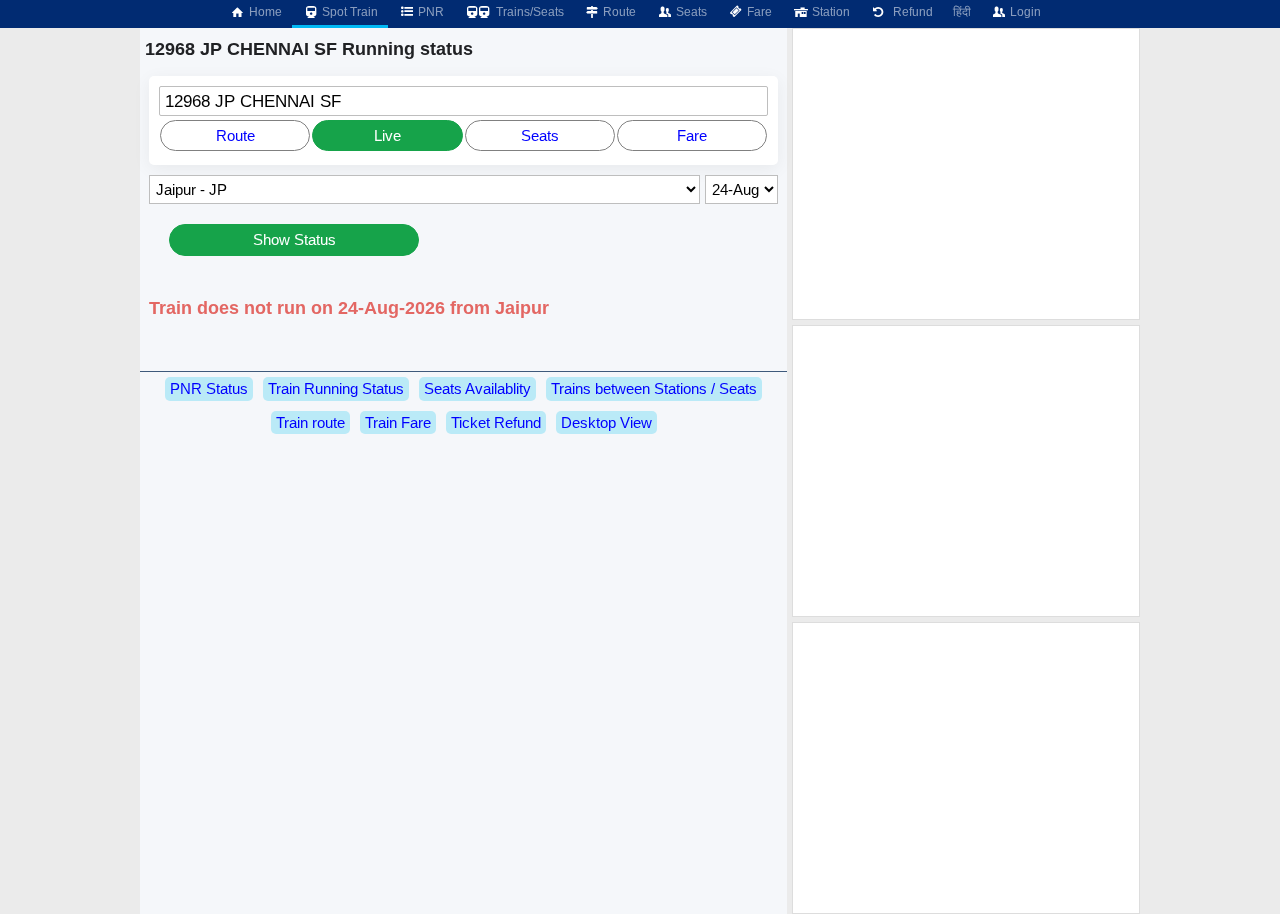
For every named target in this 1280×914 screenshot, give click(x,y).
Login (1024, 12)
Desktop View (606, 422)
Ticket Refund (496, 422)
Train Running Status (336, 388)
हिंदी (962, 12)
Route (618, 12)
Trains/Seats (528, 12)
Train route (310, 422)
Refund (910, 12)
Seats (690, 12)
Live (387, 135)
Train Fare (398, 422)
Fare (758, 12)
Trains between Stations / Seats (654, 388)
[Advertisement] (966, 174)
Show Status (294, 239)
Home (264, 12)
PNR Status (209, 388)
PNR (429, 12)
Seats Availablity (477, 388)
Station (829, 12)
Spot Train (348, 12)
